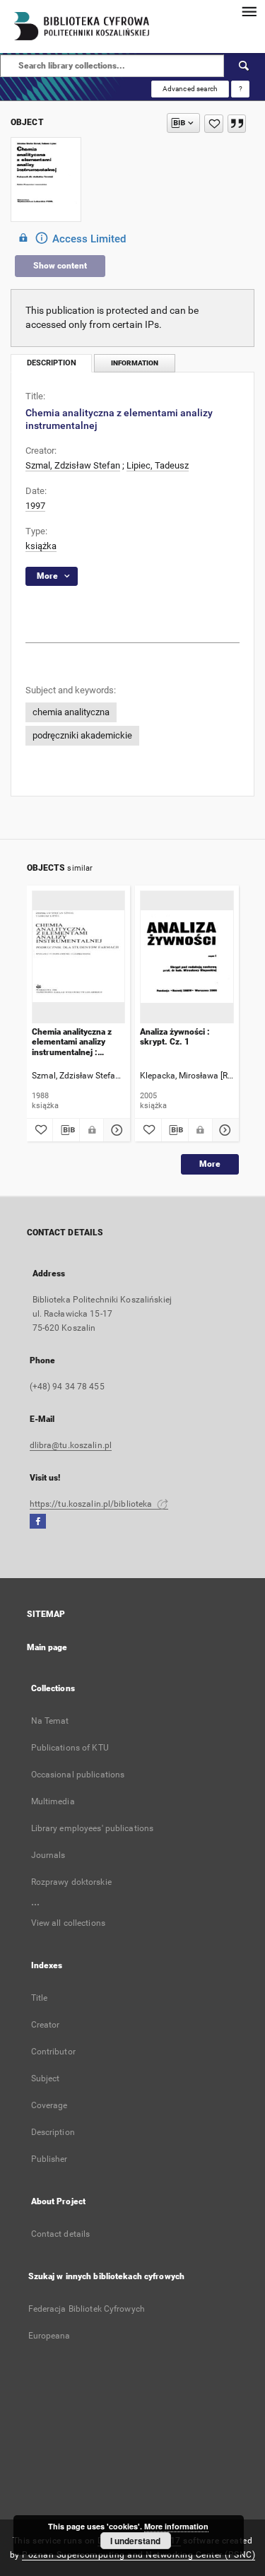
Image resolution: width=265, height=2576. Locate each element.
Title (40, 1998)
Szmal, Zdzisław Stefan (73, 465)
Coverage (49, 2105)
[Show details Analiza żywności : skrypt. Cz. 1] (224, 1130)
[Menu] (249, 11)
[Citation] (237, 124)
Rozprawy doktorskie (71, 1882)
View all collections (68, 1923)
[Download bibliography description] (66, 1130)
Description (53, 2132)
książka (41, 546)
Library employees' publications (93, 1828)
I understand (135, 2541)
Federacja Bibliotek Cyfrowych (87, 2309)
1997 (35, 506)
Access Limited (89, 239)
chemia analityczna (71, 712)
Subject (46, 2078)
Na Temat (50, 1721)
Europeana (49, 2336)
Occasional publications (78, 1775)
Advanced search (190, 89)
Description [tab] (52, 363)
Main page (47, 1647)
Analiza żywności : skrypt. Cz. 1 (175, 1037)
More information (176, 2526)
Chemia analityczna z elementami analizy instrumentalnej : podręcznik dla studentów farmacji (72, 1042)
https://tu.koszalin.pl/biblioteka (92, 1504)
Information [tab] (135, 363)
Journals (48, 1855)
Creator (46, 2025)
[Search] (245, 66)
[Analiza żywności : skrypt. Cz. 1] (187, 957)
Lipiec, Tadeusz (158, 465)
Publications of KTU (70, 1748)
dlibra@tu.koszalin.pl (71, 1445)
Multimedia (53, 1801)
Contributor (53, 2052)
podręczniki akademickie (82, 735)
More (210, 1164)
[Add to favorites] (214, 124)
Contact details (61, 2234)
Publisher (49, 2159)
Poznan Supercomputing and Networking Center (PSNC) (139, 2555)
